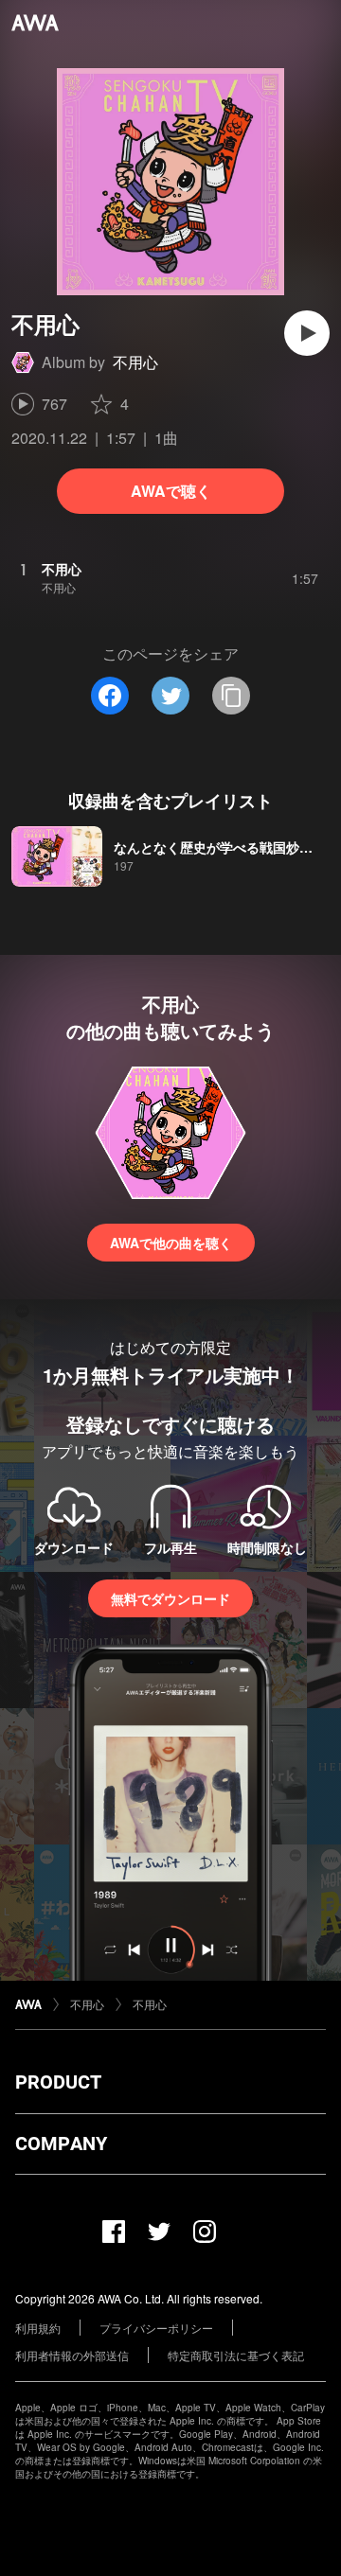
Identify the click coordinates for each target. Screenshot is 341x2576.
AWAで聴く (171, 491)
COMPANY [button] (61, 2144)
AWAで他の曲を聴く (171, 1243)
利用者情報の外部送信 (72, 2355)
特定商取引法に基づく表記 (236, 2355)
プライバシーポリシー (156, 2328)
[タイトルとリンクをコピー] (231, 696)
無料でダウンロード (170, 1598)
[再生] (307, 333)
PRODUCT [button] (58, 2082)
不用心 (135, 362)
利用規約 (38, 2328)
